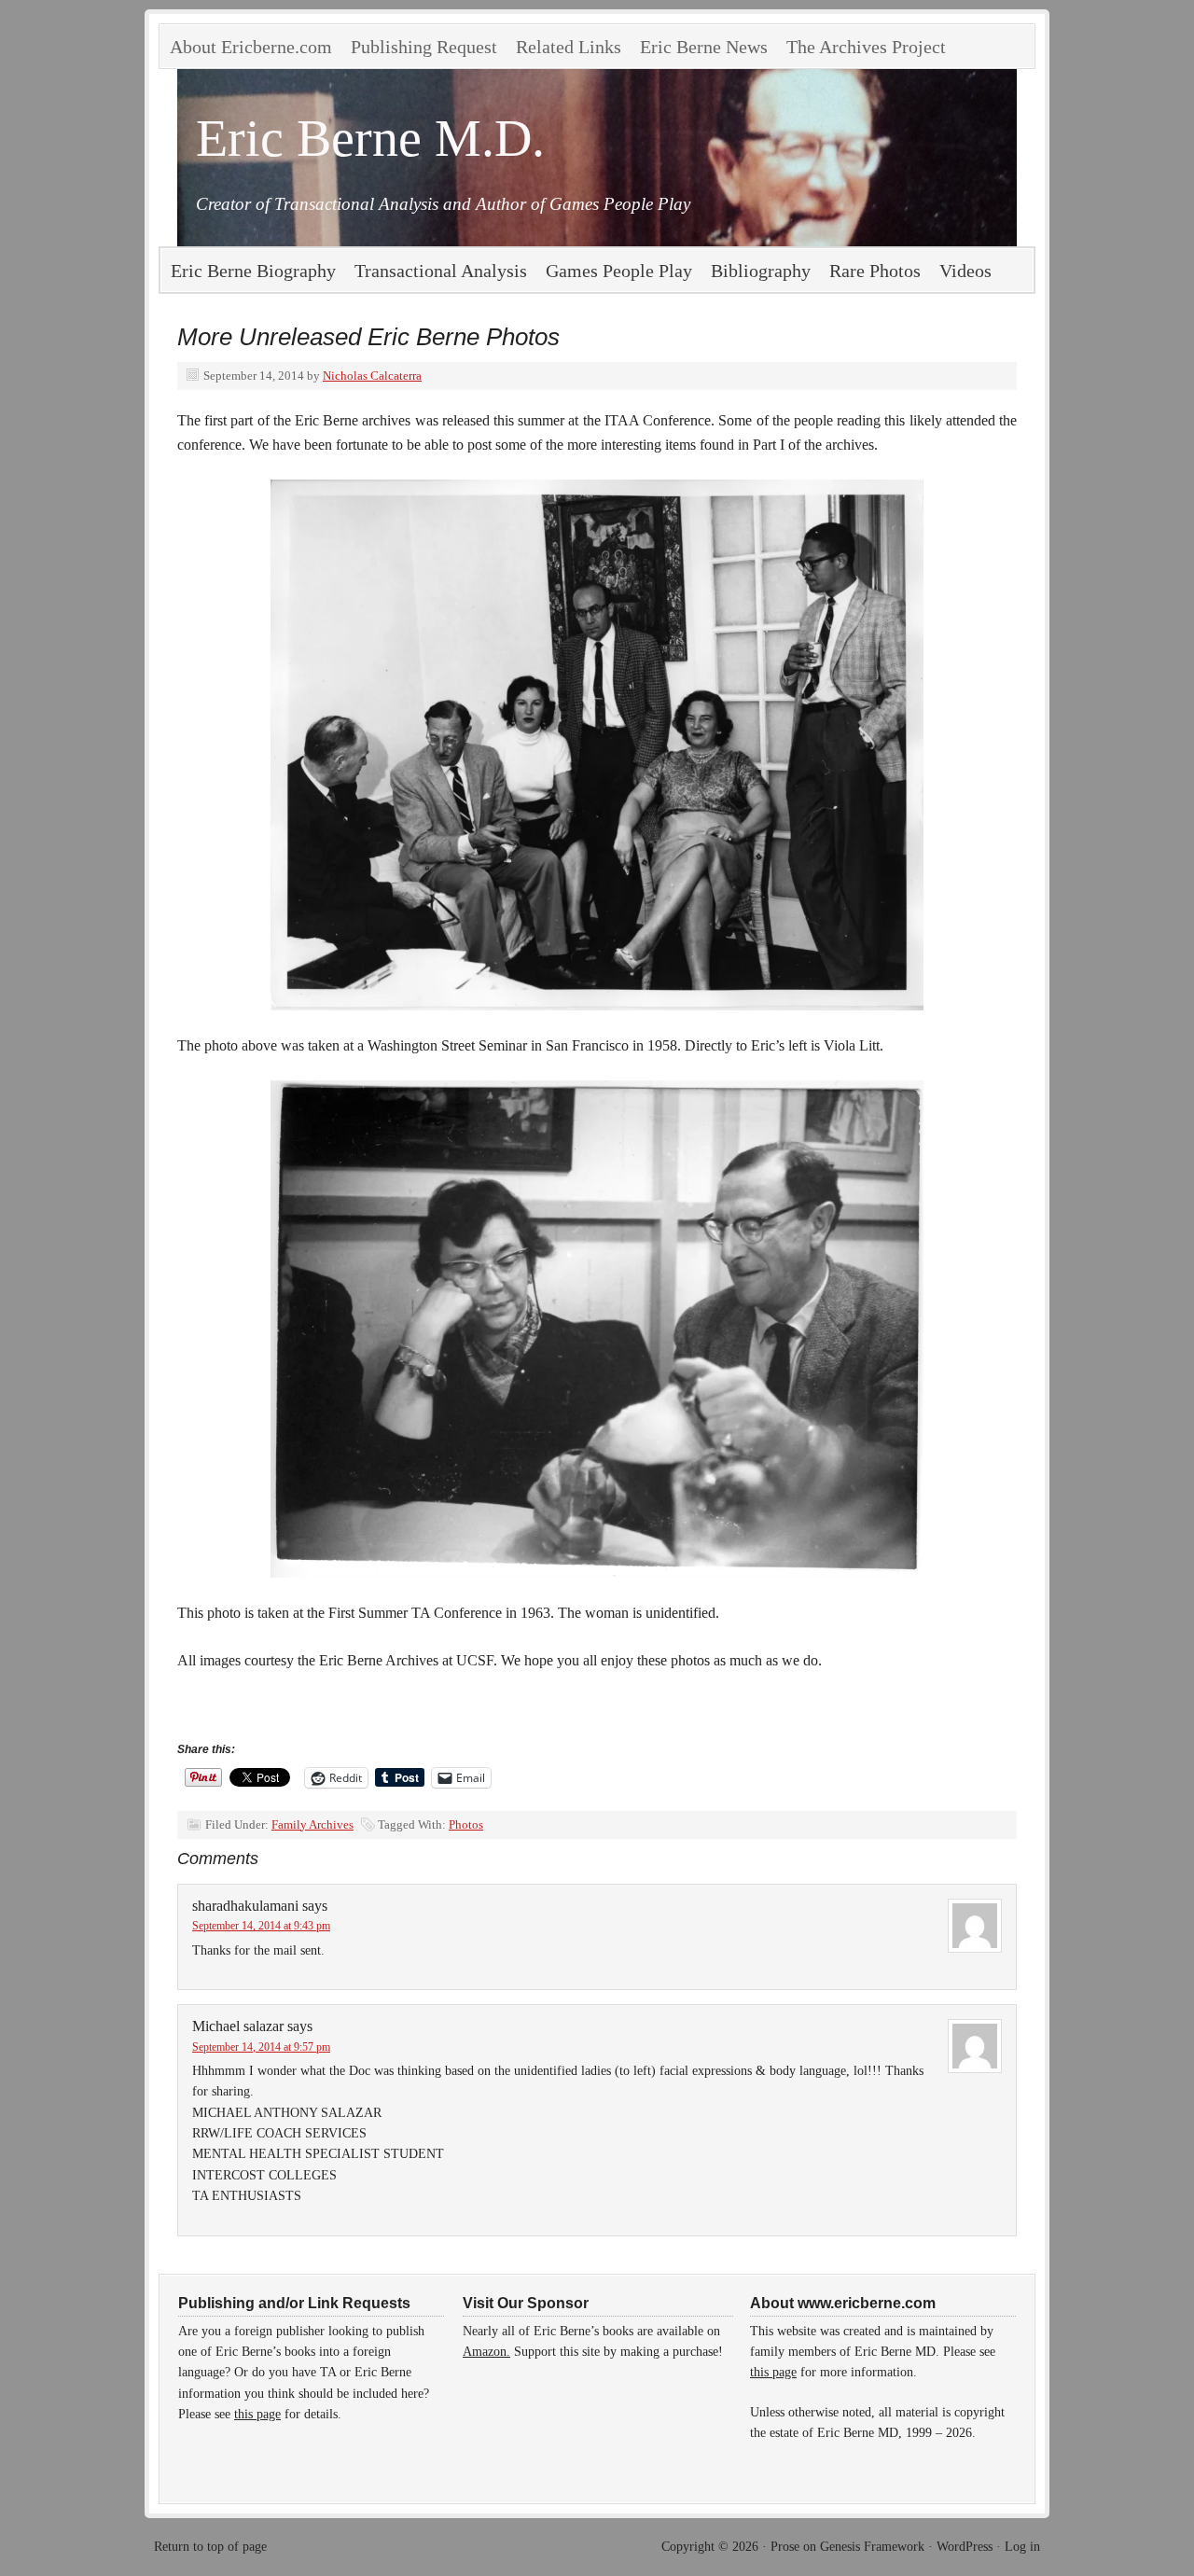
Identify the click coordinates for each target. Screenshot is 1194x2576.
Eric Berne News (704, 47)
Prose (785, 2547)
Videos (965, 271)
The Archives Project (866, 47)
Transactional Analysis (441, 271)
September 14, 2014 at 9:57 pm (261, 2047)
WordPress (965, 2547)
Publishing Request (424, 47)
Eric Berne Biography (253, 271)
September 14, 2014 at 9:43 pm (261, 1926)
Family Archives (312, 1824)
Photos (466, 1824)
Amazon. (486, 2352)
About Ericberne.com (251, 47)
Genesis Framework (872, 2547)
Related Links (569, 47)
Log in (1022, 2547)
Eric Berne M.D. (370, 138)
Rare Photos (875, 271)
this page (257, 2414)
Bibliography (756, 272)
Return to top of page (210, 2547)
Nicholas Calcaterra (372, 376)
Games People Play (619, 271)
